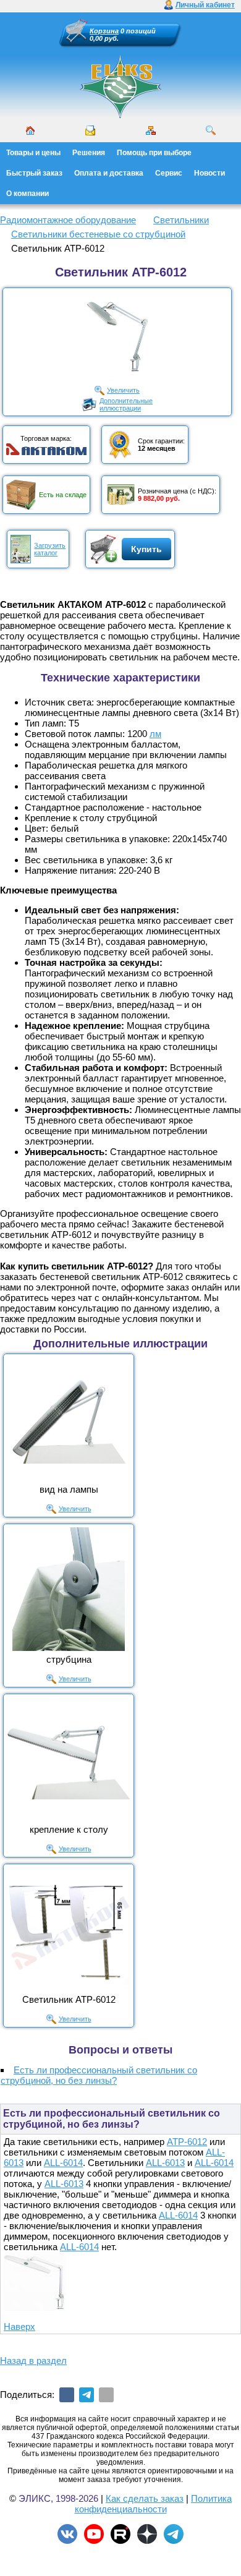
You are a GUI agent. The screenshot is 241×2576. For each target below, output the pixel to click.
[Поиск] (211, 130)
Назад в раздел (33, 2361)
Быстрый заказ (34, 173)
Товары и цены (33, 153)
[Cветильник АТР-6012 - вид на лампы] (69, 1419)
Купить (146, 549)
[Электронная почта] (106, 2395)
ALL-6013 (165, 2163)
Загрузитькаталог (50, 549)
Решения (89, 153)
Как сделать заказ (145, 2498)
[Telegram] (87, 2395)
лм (155, 734)
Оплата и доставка (109, 173)
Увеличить (123, 390)
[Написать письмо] (90, 130)
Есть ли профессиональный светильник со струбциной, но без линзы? (99, 2075)
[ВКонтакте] (67, 2395)
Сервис (169, 173)
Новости (209, 173)
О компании (27, 194)
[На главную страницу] (120, 87)
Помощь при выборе (154, 153)
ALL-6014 (63, 2163)
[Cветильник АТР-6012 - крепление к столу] (69, 1759)
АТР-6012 (187, 2142)
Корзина (104, 31)
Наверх (19, 2327)
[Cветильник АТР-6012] (69, 1929)
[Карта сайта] (151, 130)
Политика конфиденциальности (154, 2504)
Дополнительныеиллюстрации (126, 404)
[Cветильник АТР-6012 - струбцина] (69, 1589)
